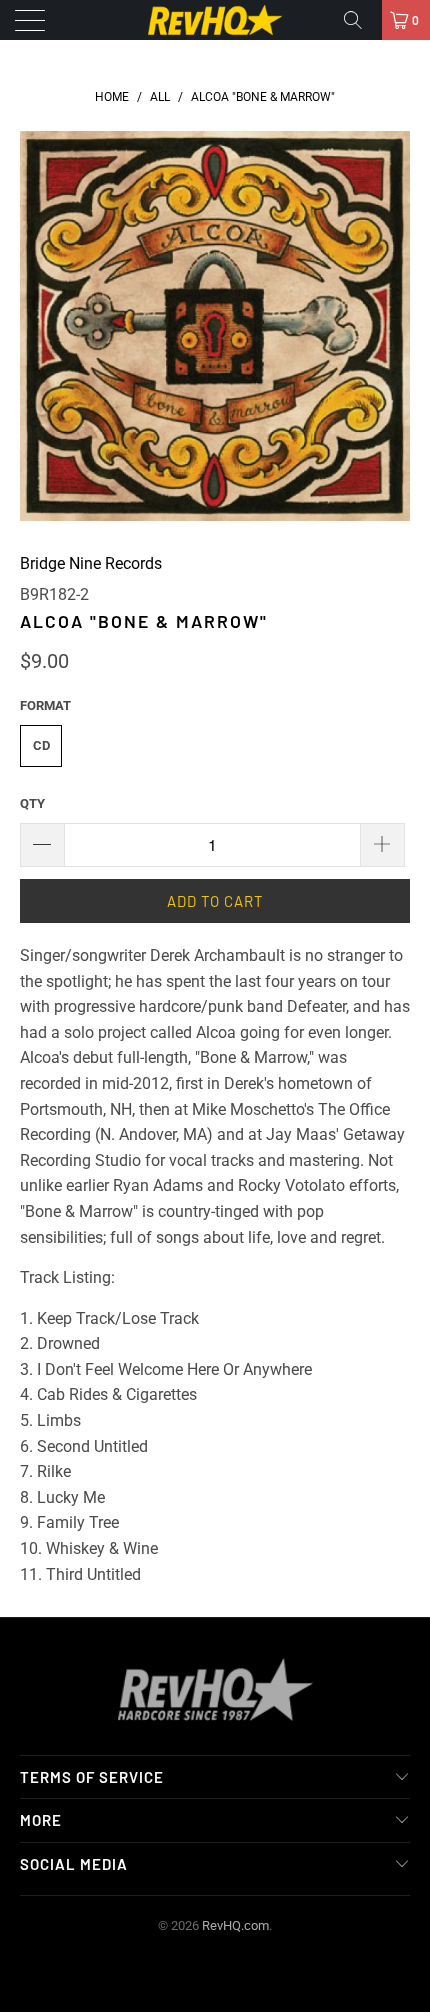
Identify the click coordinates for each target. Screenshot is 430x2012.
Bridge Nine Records (91, 563)
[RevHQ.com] (215, 20)
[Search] (360, 20)
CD (41, 745)
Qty (32, 803)
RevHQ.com (235, 1925)
